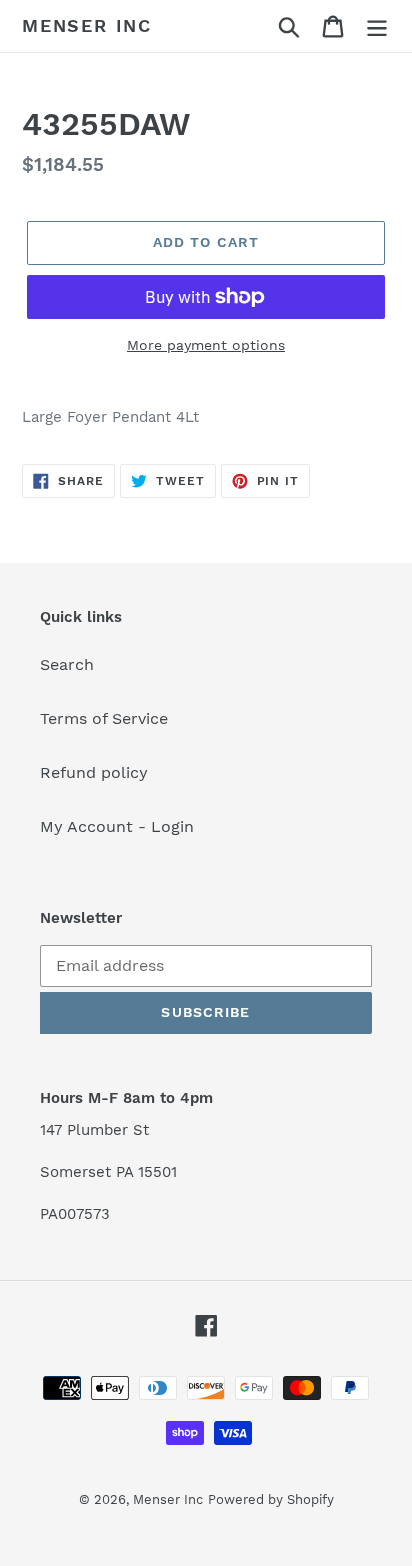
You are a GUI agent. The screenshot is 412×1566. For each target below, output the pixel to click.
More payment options (206, 345)
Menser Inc (87, 25)
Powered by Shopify (271, 1499)
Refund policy (94, 772)
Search (67, 664)
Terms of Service (104, 718)
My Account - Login (117, 826)
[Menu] (377, 26)
